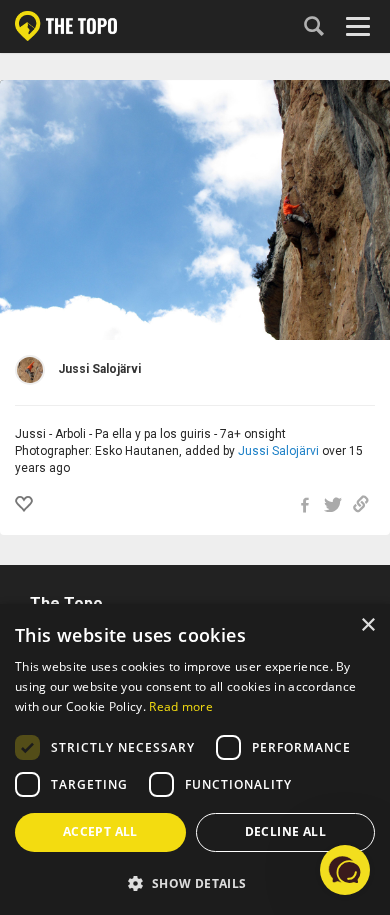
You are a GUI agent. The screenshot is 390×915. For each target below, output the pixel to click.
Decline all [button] (285, 831)
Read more (181, 706)
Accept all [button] (100, 831)
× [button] (367, 625)
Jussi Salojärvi (278, 451)
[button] (195, 882)
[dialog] (195, 759)
